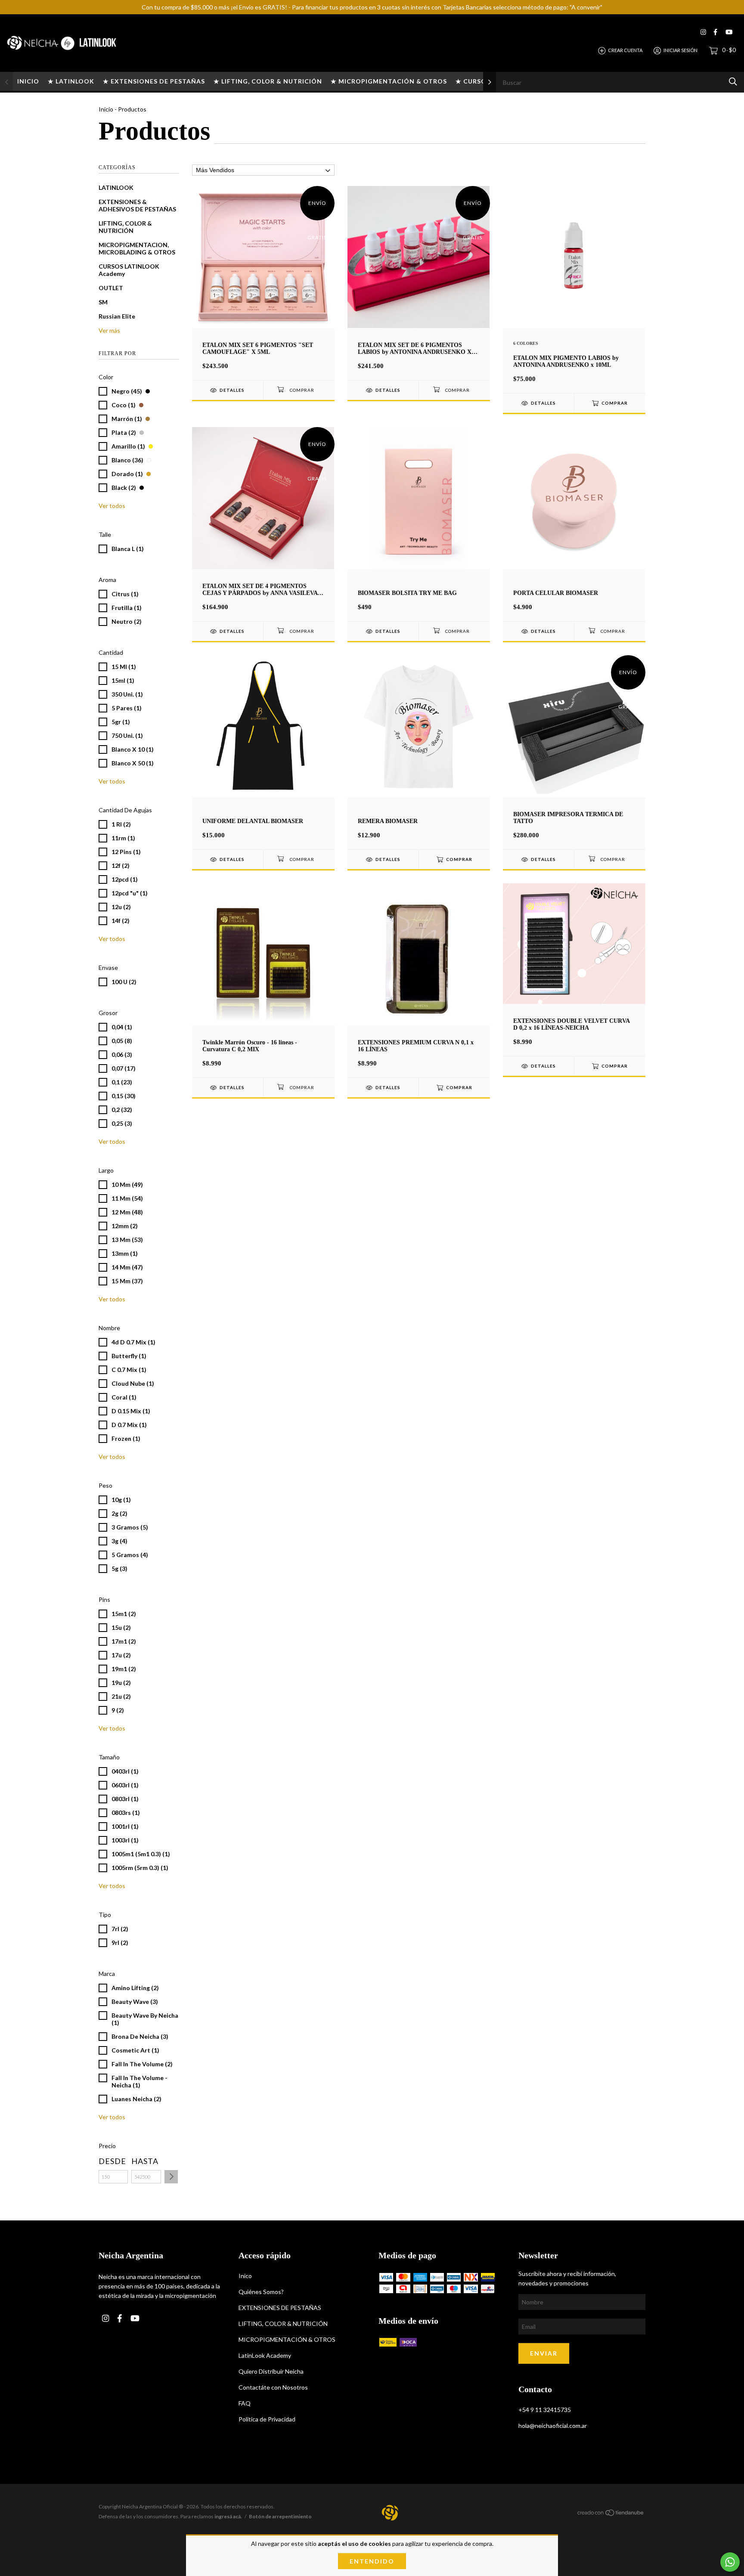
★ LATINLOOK (71, 81)
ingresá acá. (228, 2516)
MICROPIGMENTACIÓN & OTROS (287, 2339)
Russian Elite (117, 316)
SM (103, 302)
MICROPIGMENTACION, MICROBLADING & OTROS (137, 248)
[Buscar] (733, 82)
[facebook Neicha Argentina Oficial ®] (715, 32)
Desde (112, 2161)
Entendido (372, 2561)
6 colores (526, 343)
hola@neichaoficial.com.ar (553, 2426)
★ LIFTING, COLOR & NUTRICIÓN (268, 81)
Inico (245, 2276)
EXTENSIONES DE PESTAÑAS (280, 2308)
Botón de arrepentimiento (280, 2516)
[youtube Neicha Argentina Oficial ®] (729, 32)
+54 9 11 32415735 (545, 2410)
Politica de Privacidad (267, 2419)
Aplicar (171, 2177)
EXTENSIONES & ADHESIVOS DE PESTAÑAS (137, 205)
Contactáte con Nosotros (273, 2387)
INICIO (28, 81)
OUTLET (111, 288)
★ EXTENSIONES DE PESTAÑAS (154, 81)
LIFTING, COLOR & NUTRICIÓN (125, 227)
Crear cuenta (625, 50)
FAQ (245, 2403)
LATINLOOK (116, 187)
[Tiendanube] (611, 2514)
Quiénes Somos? (261, 2292)
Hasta (145, 2161)
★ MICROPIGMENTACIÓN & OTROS (389, 81)
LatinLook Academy (265, 2355)
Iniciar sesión (680, 50)
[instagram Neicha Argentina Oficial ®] (703, 32)
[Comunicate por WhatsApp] (730, 2562)
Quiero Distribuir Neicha (271, 2371)
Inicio (106, 109)
